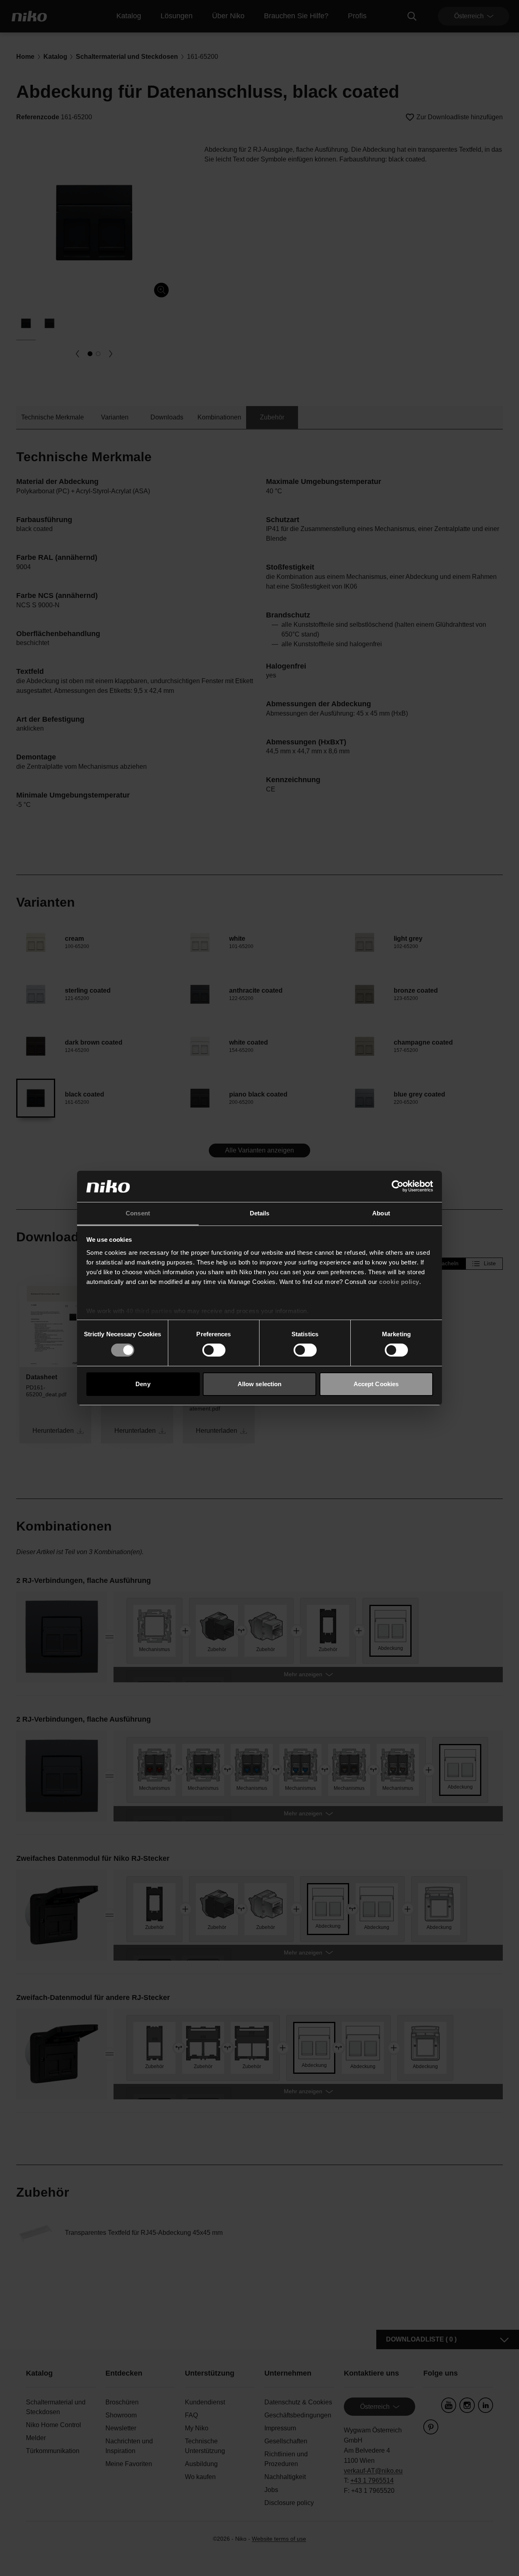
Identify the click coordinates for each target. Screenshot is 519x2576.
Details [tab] (260, 1213)
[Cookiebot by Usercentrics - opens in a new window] (398, 1186)
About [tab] (381, 1213)
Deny (143, 1384)
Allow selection (260, 1384)
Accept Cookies (376, 1384)
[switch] (214, 1350)
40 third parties (149, 1311)
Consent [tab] (138, 1213)
